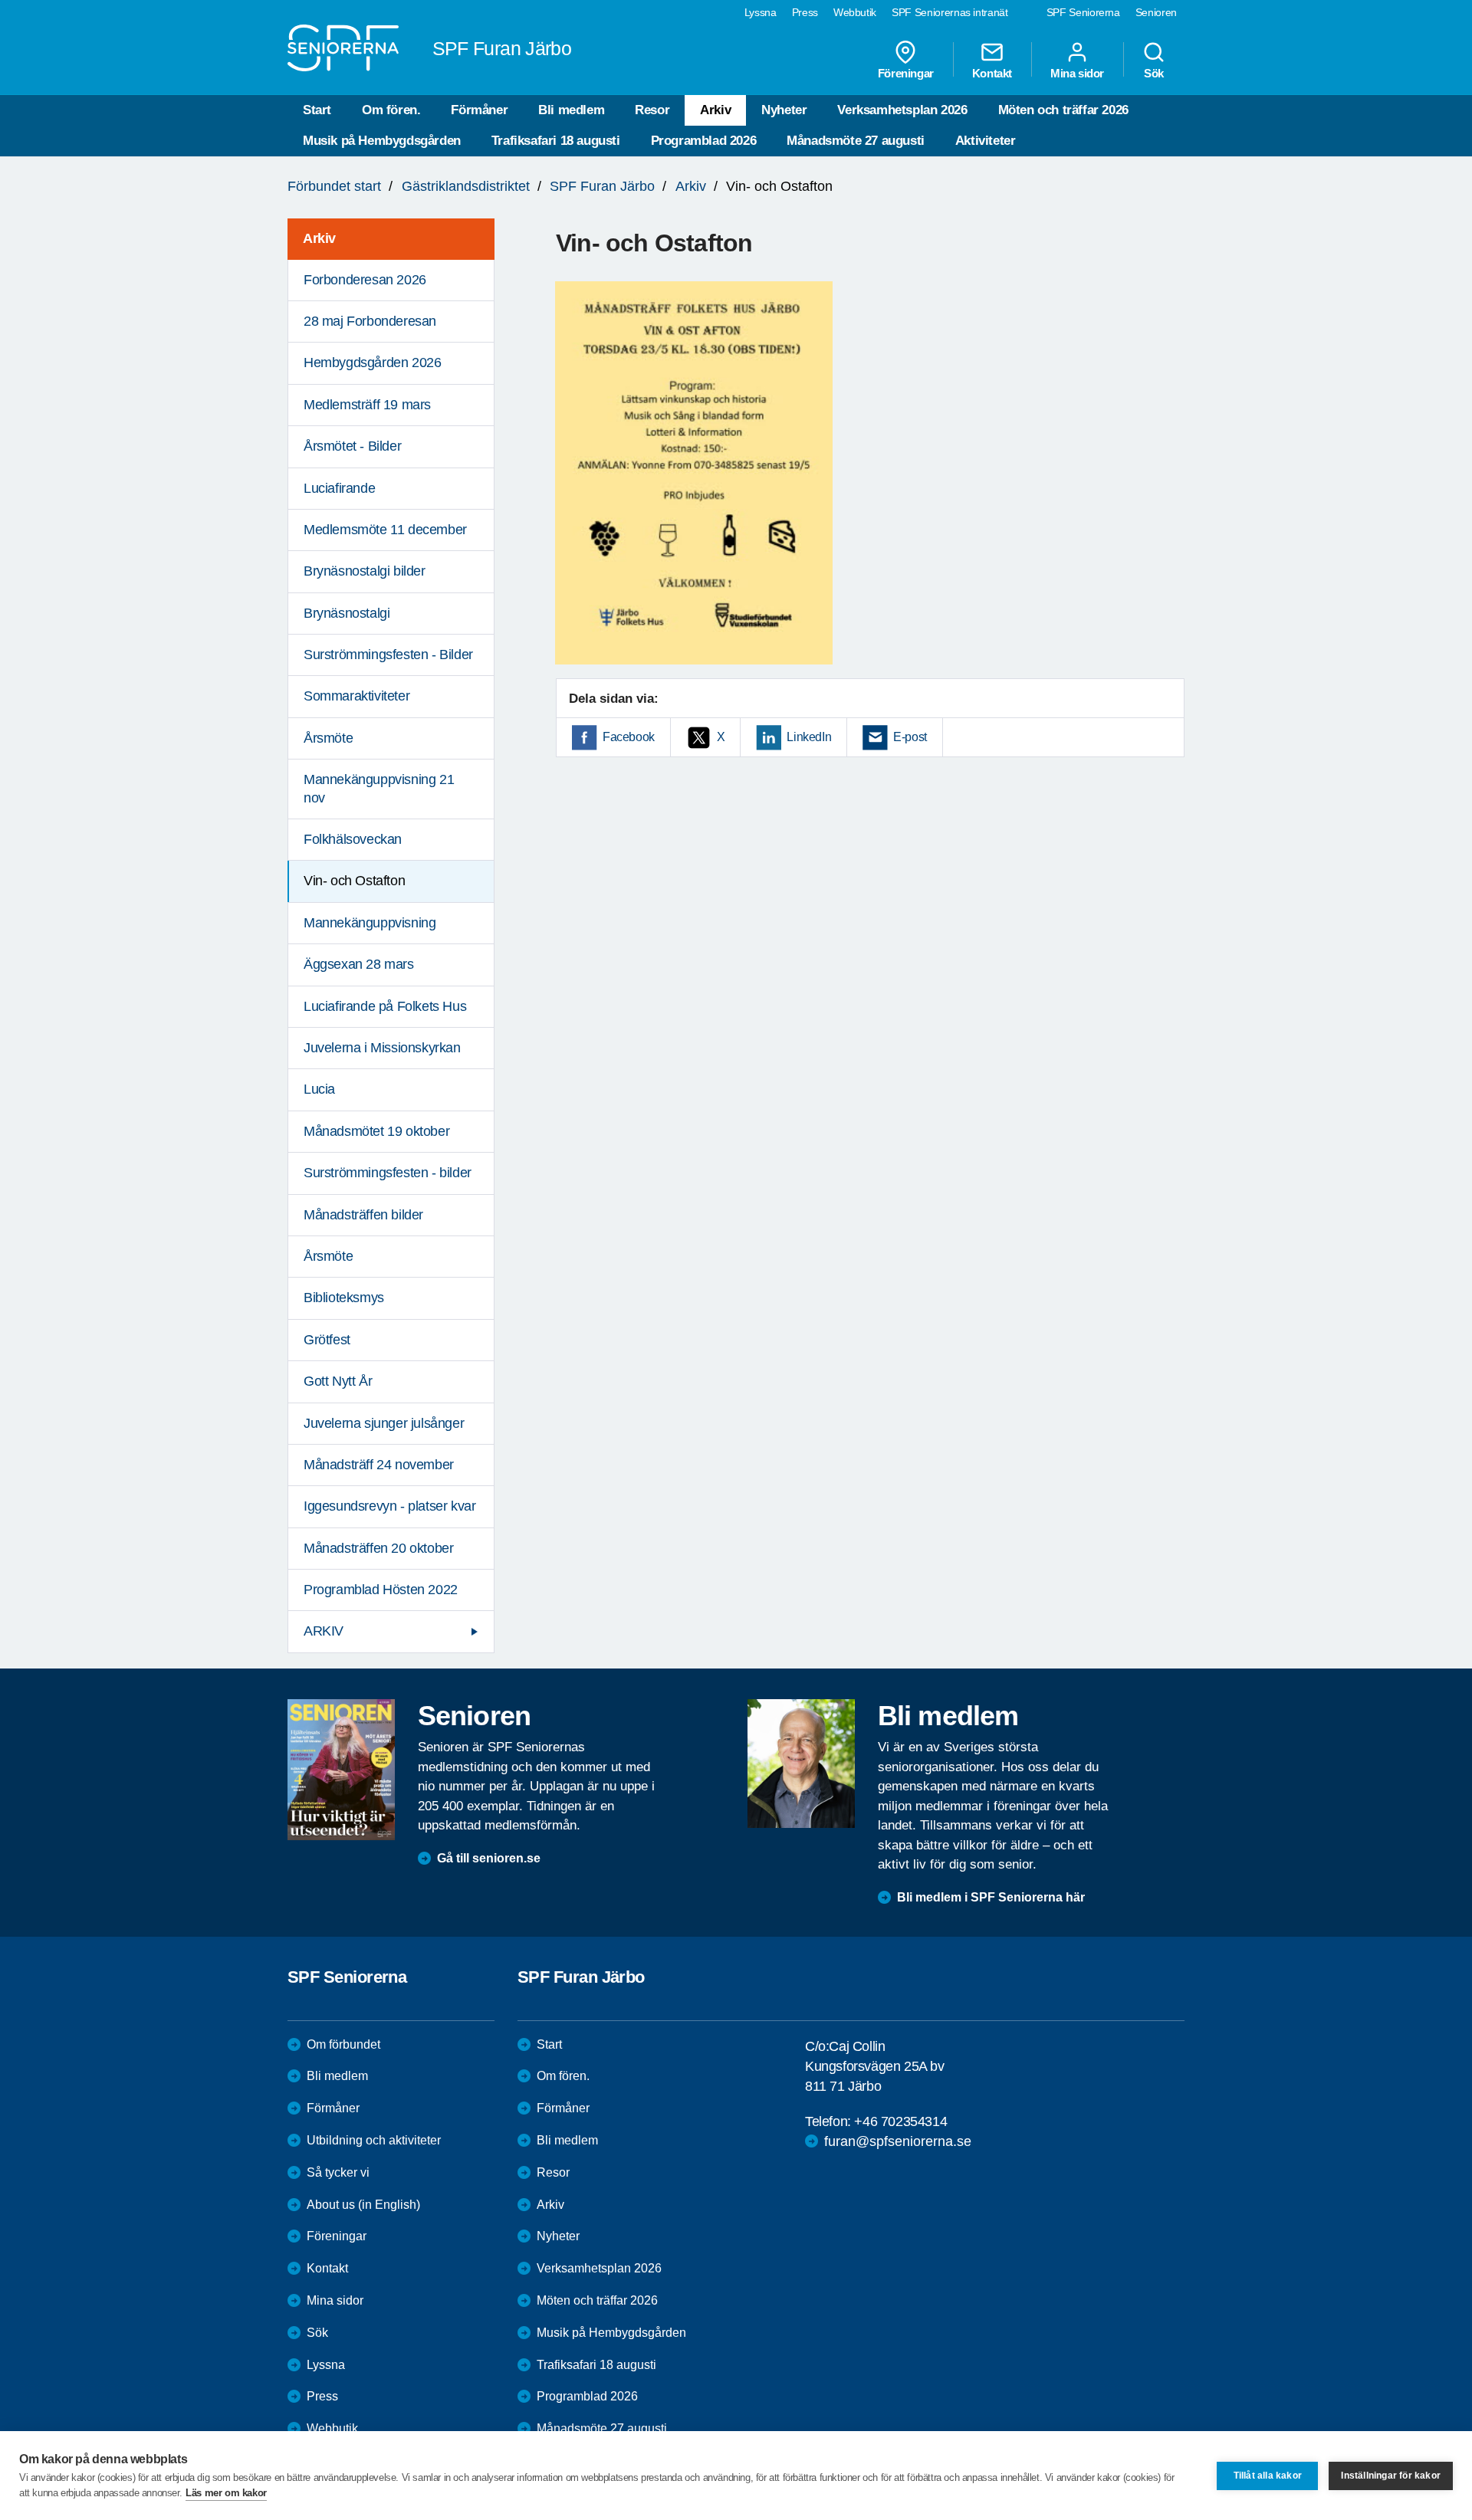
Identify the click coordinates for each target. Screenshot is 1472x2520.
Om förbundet (343, 2044)
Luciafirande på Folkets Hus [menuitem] (385, 1006)
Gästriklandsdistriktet (466, 186)
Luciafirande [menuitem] (339, 488)
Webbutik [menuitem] (855, 12)
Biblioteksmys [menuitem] (344, 1298)
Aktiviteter (986, 141)
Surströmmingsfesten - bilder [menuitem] (388, 1173)
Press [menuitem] (805, 12)
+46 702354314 (900, 2121)
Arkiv (715, 110)
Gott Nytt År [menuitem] (338, 1381)
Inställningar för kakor (1391, 2476)
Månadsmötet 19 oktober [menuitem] (376, 1131)
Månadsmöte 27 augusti (856, 141)
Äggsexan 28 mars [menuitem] (359, 964)
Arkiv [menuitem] (319, 238)
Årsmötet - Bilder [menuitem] (352, 446)
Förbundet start (334, 186)
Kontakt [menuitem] (992, 73)
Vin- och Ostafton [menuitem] (354, 881)
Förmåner (479, 110)
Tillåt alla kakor (1268, 2476)
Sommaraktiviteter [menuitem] (356, 696)
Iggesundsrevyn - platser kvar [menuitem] (389, 1506)
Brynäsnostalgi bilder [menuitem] (365, 571)
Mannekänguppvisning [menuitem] (370, 923)
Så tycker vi (338, 2172)
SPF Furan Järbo (602, 186)
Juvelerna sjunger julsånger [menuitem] (384, 1423)
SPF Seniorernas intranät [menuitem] (950, 12)
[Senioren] (341, 1770)
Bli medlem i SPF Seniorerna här (991, 1897)
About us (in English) (363, 2205)
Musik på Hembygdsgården (382, 141)
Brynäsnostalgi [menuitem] (347, 613)
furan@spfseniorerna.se (898, 2141)
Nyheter (784, 110)
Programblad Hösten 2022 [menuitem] (381, 1590)
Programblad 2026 (704, 141)
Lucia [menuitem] (319, 1089)
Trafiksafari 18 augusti (556, 141)
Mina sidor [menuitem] (1077, 73)
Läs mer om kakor (226, 2493)
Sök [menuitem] (1154, 73)
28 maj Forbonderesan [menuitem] (370, 321)
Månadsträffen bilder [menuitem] (363, 1215)
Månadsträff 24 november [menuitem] (379, 1465)
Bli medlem (571, 110)
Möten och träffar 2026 (1063, 110)
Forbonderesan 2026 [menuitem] (365, 280)
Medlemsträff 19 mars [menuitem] (367, 405)
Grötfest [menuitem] (327, 1340)
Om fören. (391, 110)
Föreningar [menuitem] (906, 73)
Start (317, 110)
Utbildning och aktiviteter (374, 2140)
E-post (910, 737)
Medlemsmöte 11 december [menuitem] (385, 530)
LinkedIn (809, 737)
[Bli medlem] (801, 1764)
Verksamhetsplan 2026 (902, 110)
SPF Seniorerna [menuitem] (1083, 12)
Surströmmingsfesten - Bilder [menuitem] (388, 655)
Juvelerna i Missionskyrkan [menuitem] (382, 1048)
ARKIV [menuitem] (324, 1631)
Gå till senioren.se (489, 1858)
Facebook (629, 737)
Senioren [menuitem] (1156, 12)
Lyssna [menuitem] (761, 12)
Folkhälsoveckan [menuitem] (353, 839)
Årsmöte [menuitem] (328, 738)
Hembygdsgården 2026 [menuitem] (372, 363)
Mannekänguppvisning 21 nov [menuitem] (379, 788)
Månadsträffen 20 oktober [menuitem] (378, 1548)
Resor (652, 110)
